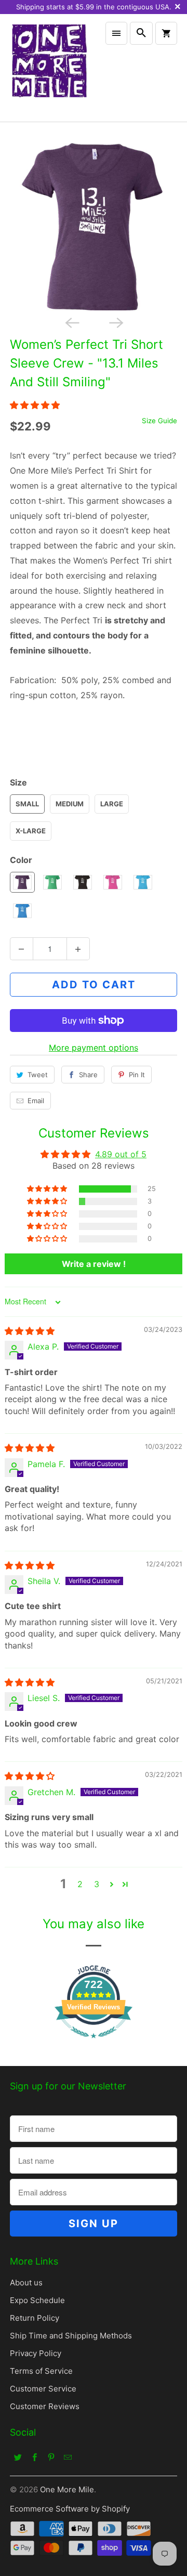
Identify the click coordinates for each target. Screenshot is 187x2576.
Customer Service (43, 2389)
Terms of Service (41, 2371)
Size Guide (159, 421)
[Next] (115, 322)
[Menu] (116, 33)
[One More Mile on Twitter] (18, 2457)
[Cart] (166, 33)
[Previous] (72, 322)
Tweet (38, 1075)
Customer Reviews (45, 2406)
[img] (30, 1331)
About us (26, 2283)
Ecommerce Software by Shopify (70, 2509)
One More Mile (67, 2489)
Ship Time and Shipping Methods (71, 2336)
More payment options (94, 1048)
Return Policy (35, 2318)
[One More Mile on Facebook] (35, 2457)
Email (36, 1101)
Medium (70, 804)
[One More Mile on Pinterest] (51, 2457)
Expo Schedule (37, 2300)
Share (88, 1075)
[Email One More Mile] (68, 2457)
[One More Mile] (49, 68)
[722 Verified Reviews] (94, 2043)
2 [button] (80, 1884)
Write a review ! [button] (94, 1264)
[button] (35, 405)
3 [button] (97, 1884)
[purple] (94, 227)
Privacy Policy (36, 2353)
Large (112, 804)
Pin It (137, 1075)
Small (27, 804)
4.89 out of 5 (121, 1154)
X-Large (31, 831)
